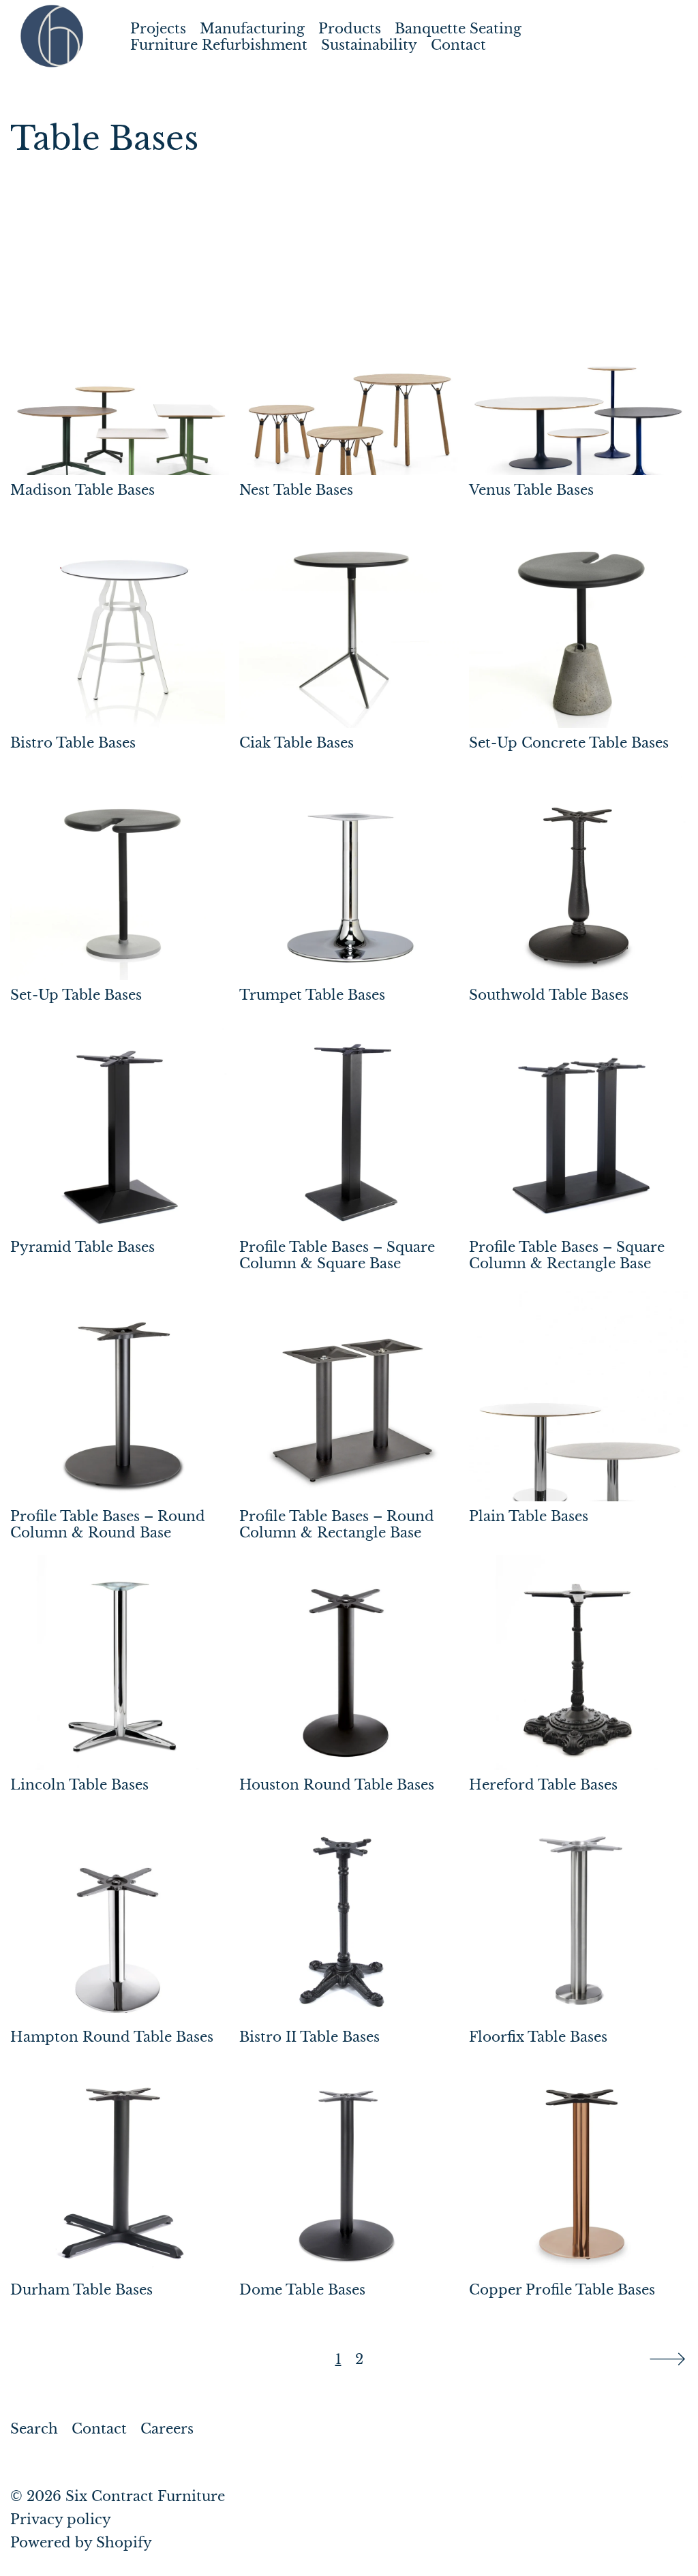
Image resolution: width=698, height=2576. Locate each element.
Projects (158, 29)
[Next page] (667, 2359)
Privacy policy (61, 2519)
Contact (458, 45)
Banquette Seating (458, 29)
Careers (167, 2429)
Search (34, 2429)
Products (350, 29)
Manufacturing (252, 29)
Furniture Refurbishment (219, 45)
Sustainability (369, 45)
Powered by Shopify (81, 2543)
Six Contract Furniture (145, 2496)
